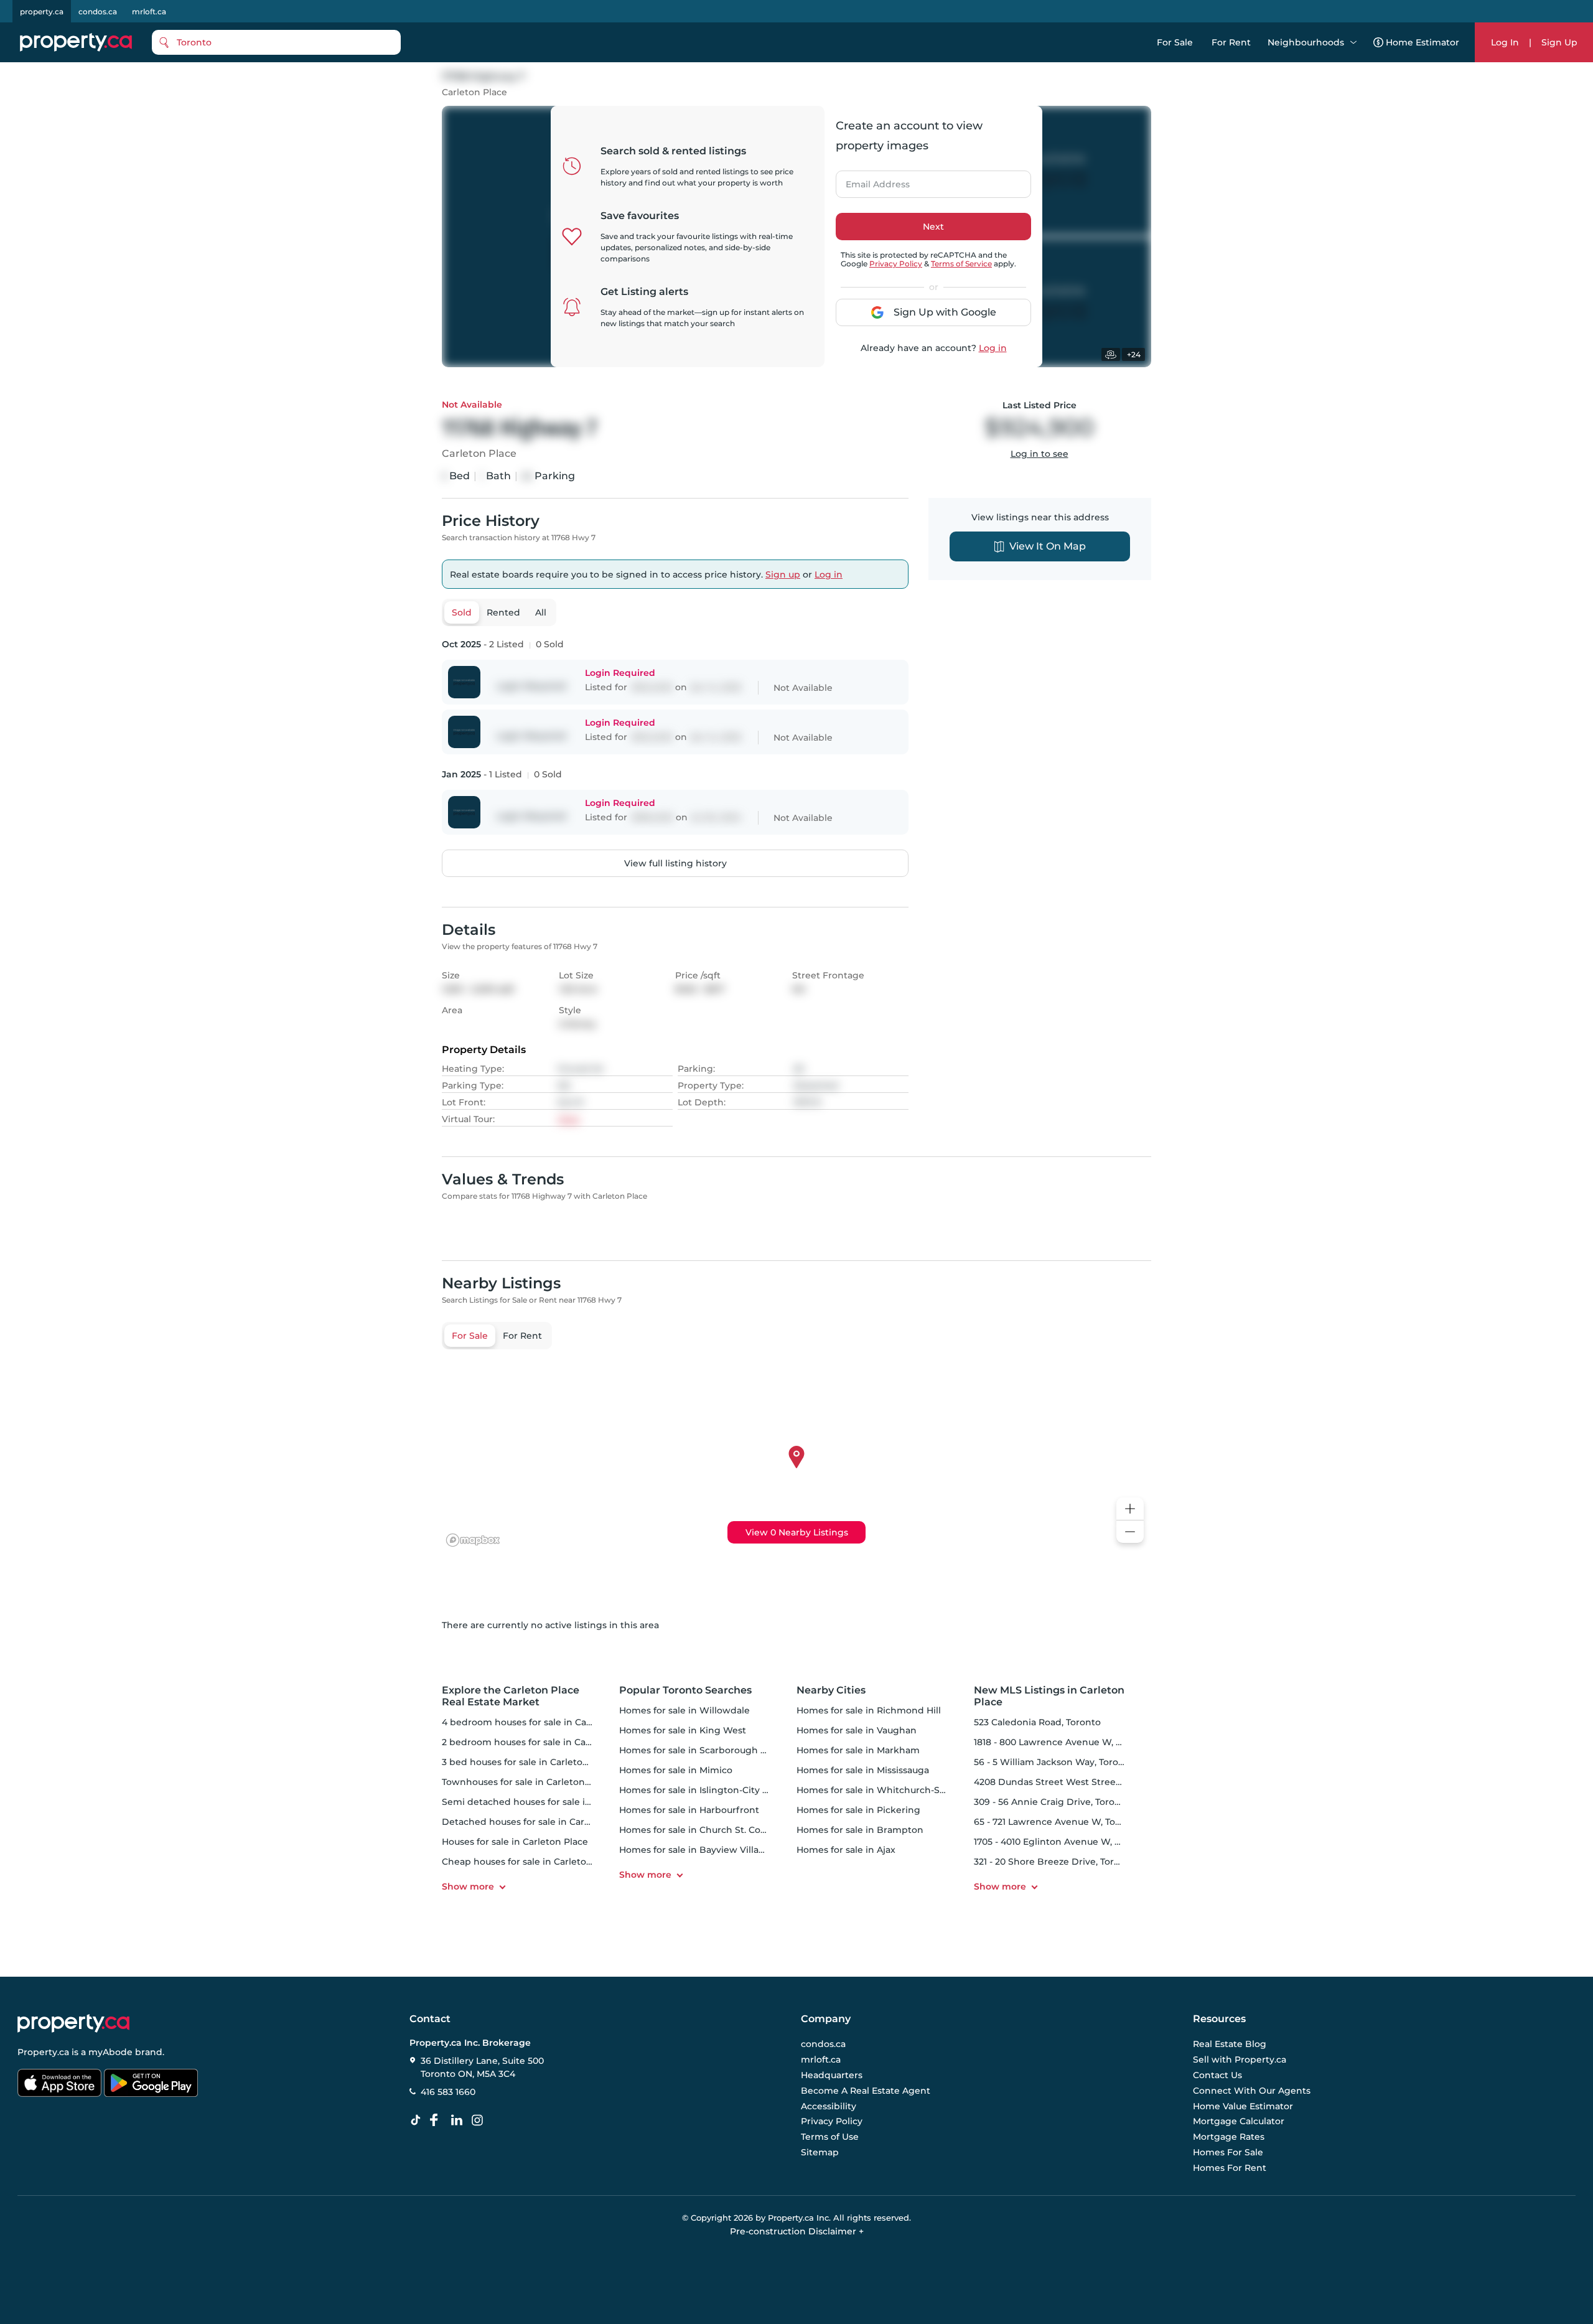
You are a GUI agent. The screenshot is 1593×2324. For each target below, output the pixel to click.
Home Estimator (1422, 42)
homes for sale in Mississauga (863, 1770)
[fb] (439, 2120)
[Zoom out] (1130, 1532)
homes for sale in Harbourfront (689, 1810)
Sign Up (1559, 42)
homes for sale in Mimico (676, 1770)
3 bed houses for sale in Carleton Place (529, 1762)
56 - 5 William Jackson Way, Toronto (1054, 1762)
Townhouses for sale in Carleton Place (527, 1782)
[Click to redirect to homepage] (76, 42)
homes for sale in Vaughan (857, 1730)
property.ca (42, 12)
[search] (276, 42)
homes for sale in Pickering (858, 1810)
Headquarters (832, 2075)
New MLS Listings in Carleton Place (1049, 1696)
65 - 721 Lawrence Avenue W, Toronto (1057, 1822)
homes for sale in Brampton (860, 1830)
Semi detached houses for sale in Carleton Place (550, 1802)
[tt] (418, 2120)
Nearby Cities (831, 1690)
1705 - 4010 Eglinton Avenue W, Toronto (1062, 1842)
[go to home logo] (73, 2023)
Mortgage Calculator (1239, 2122)
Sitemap (820, 2152)
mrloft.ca (149, 12)
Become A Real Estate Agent (866, 2091)
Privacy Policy (896, 264)
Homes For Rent (1230, 2168)
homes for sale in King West (683, 1730)
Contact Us (1217, 2075)
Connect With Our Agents (1252, 2091)
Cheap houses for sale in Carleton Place (530, 1862)
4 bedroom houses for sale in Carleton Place (541, 1722)
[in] (480, 2120)
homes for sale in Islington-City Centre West (719, 1790)
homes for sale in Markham (858, 1750)
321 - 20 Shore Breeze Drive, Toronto (1054, 1862)
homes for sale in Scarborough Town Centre (719, 1750)
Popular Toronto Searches (685, 1690)
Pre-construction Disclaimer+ (797, 2231)
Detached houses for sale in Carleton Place (538, 1822)
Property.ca (43, 2052)
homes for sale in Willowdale (684, 1710)
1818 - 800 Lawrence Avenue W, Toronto (1062, 1742)
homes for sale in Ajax (846, 1850)
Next (933, 227)
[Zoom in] (1130, 1509)
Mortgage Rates (1229, 2137)
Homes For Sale (1228, 2152)
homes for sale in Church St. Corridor (703, 1830)
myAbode (110, 2052)
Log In (1505, 42)
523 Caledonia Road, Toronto (1037, 1722)
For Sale (1175, 42)
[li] (459, 2120)
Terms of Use (830, 2137)
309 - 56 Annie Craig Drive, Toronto (1052, 1802)
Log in (993, 348)
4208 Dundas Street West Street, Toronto (1066, 1782)
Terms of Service (961, 264)
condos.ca (98, 12)
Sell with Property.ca (1240, 2060)
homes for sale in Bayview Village (695, 1850)
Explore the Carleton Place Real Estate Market (511, 1696)
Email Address (871, 180)
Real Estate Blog (1230, 2045)
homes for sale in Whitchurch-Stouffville (888, 1790)
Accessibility (829, 2106)
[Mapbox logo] (473, 1540)
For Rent (1231, 42)
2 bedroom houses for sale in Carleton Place (541, 1742)
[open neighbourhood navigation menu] (1353, 42)
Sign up (783, 574)
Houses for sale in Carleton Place (515, 1842)
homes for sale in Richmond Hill (869, 1710)
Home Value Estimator (1243, 2106)
